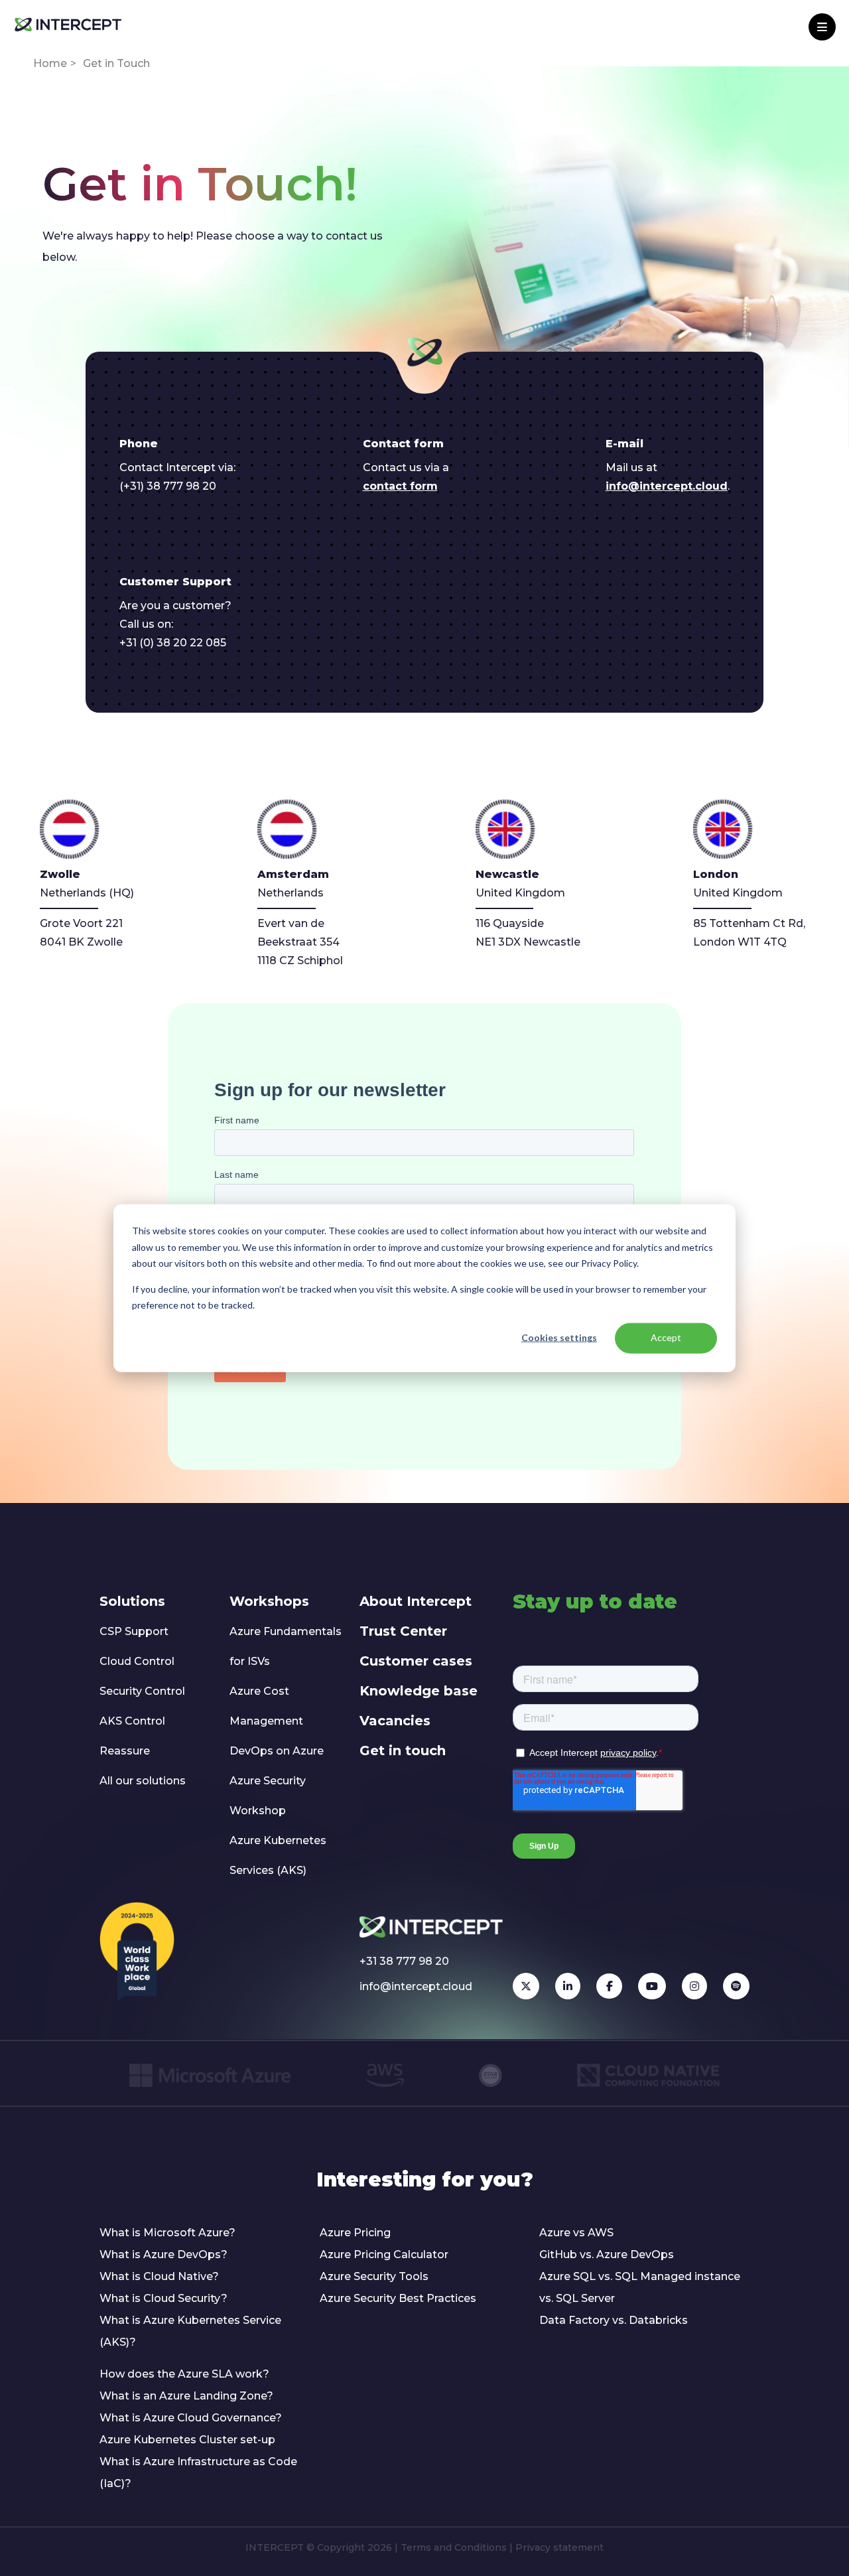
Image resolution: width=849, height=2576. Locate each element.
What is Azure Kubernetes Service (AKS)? (190, 2331)
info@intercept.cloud (667, 486)
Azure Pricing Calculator (384, 2254)
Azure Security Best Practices (398, 2298)
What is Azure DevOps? (163, 2254)
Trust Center (403, 1631)
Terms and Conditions (454, 2547)
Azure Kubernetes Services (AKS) (278, 1855)
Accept (666, 1337)
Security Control (142, 1691)
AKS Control (132, 1721)
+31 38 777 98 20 (404, 1961)
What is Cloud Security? (163, 2298)
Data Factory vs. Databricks (614, 2320)
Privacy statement (559, 2547)
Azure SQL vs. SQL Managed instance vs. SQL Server (640, 2287)
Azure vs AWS (576, 2233)
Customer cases (416, 1661)
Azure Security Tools (374, 2276)
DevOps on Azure (277, 1751)
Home (50, 63)
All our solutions (143, 1781)
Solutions (132, 1601)
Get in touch (403, 1751)
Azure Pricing (355, 2233)
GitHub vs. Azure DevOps (607, 2254)
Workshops (269, 1601)
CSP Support (134, 1631)
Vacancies (395, 1721)
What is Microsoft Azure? (167, 2233)
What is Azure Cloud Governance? (191, 2418)
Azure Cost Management (266, 1706)
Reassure (125, 1751)
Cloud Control (137, 1661)
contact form (400, 486)
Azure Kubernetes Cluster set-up (187, 2440)
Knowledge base (419, 1691)
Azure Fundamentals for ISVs (286, 1646)
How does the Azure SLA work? (184, 2374)
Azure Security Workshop (268, 1796)
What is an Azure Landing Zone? (186, 2396)
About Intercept (416, 1601)
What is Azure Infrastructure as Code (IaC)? (198, 2472)
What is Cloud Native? (159, 2276)
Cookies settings (559, 1337)
